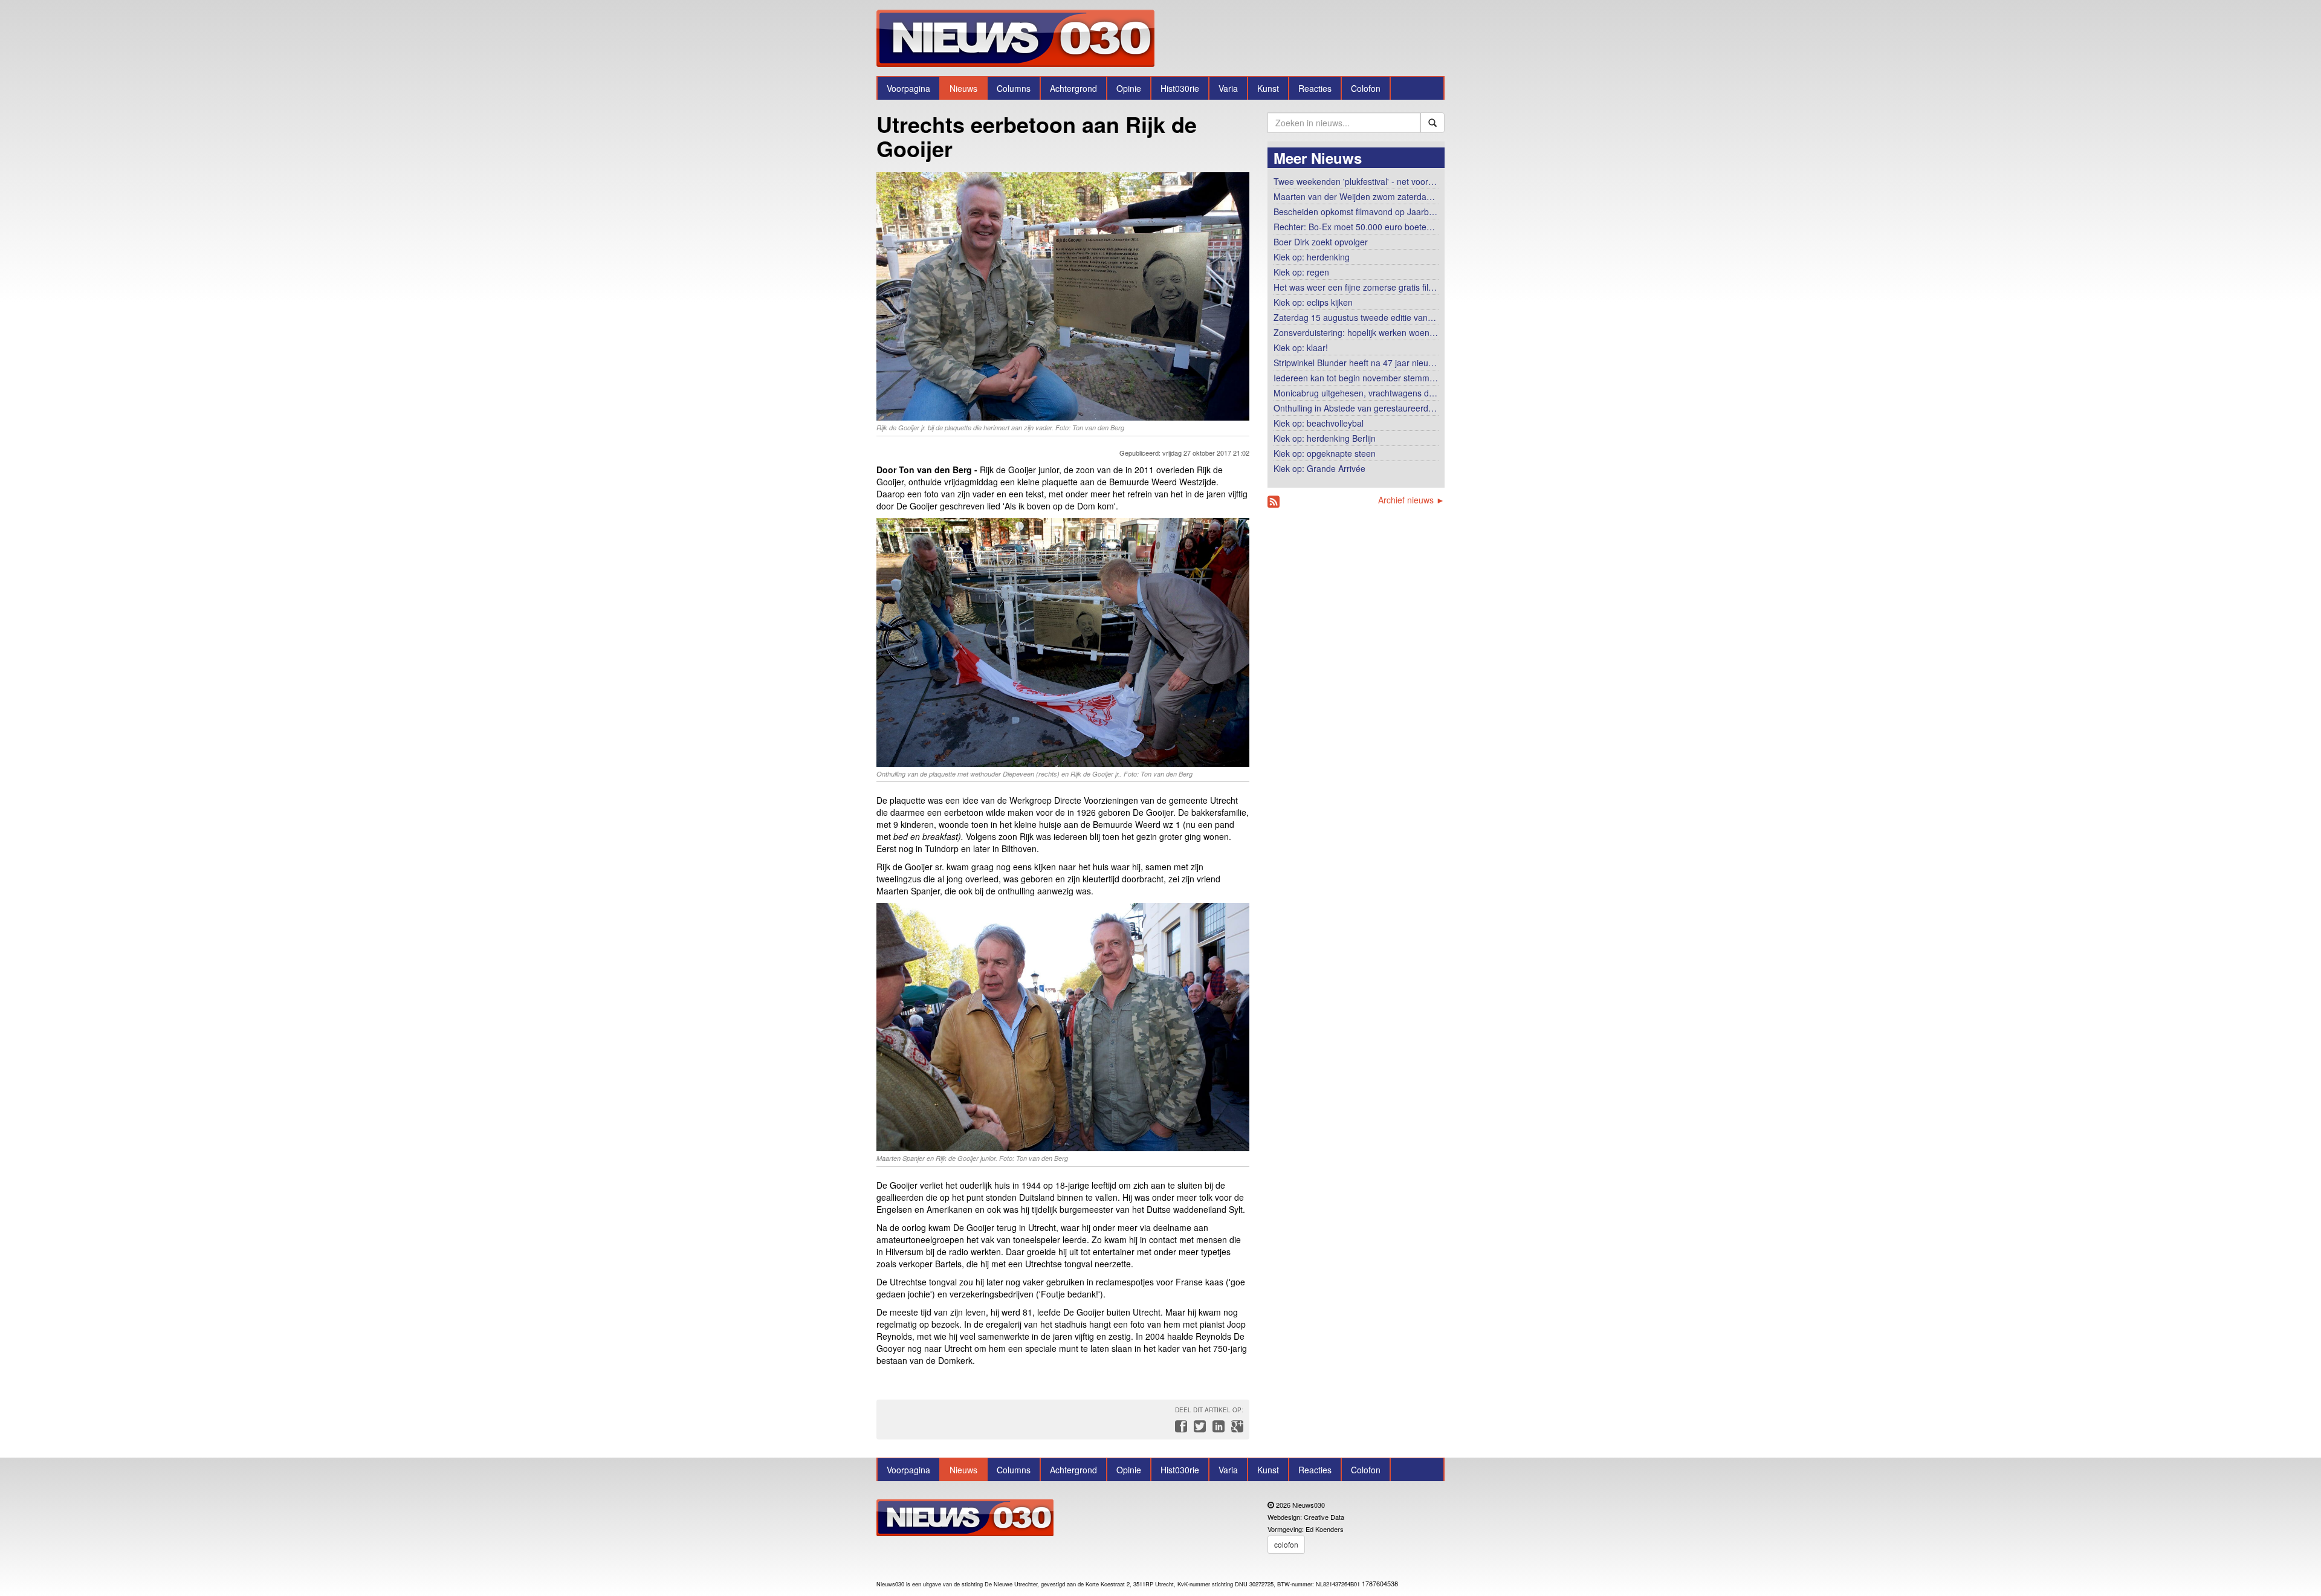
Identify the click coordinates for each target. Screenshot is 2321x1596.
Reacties (1315, 88)
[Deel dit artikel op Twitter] (1198, 1429)
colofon (1286, 1544)
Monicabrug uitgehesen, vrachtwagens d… (1355, 393)
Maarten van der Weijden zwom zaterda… (1354, 196)
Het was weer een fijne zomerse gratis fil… (1355, 287)
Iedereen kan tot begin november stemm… (1356, 378)
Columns (1014, 88)
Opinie (1129, 88)
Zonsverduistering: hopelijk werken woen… (1356, 332)
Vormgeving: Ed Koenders (1306, 1529)
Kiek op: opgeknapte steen (1325, 453)
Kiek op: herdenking (1312, 257)
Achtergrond (1073, 88)
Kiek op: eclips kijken (1313, 302)
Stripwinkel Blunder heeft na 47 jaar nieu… (1355, 363)
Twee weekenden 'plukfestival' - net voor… (1355, 181)
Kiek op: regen (1301, 272)
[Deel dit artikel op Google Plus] (1235, 1429)
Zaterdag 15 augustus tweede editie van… (1355, 317)
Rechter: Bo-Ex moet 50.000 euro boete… (1354, 227)
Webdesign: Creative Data (1306, 1517)
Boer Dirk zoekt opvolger (1321, 242)
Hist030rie (1180, 88)
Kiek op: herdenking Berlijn (1325, 438)
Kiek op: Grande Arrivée (1319, 468)
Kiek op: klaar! (1301, 347)
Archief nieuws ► (1411, 500)
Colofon (1366, 88)
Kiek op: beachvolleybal (1319, 423)
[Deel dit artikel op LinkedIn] (1217, 1429)
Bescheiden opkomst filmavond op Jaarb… (1355, 212)
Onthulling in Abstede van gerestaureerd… (1355, 408)
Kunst (1268, 88)
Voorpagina (908, 88)
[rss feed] (1274, 502)
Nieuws (963, 88)
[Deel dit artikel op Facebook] (1180, 1429)
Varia (1228, 88)
